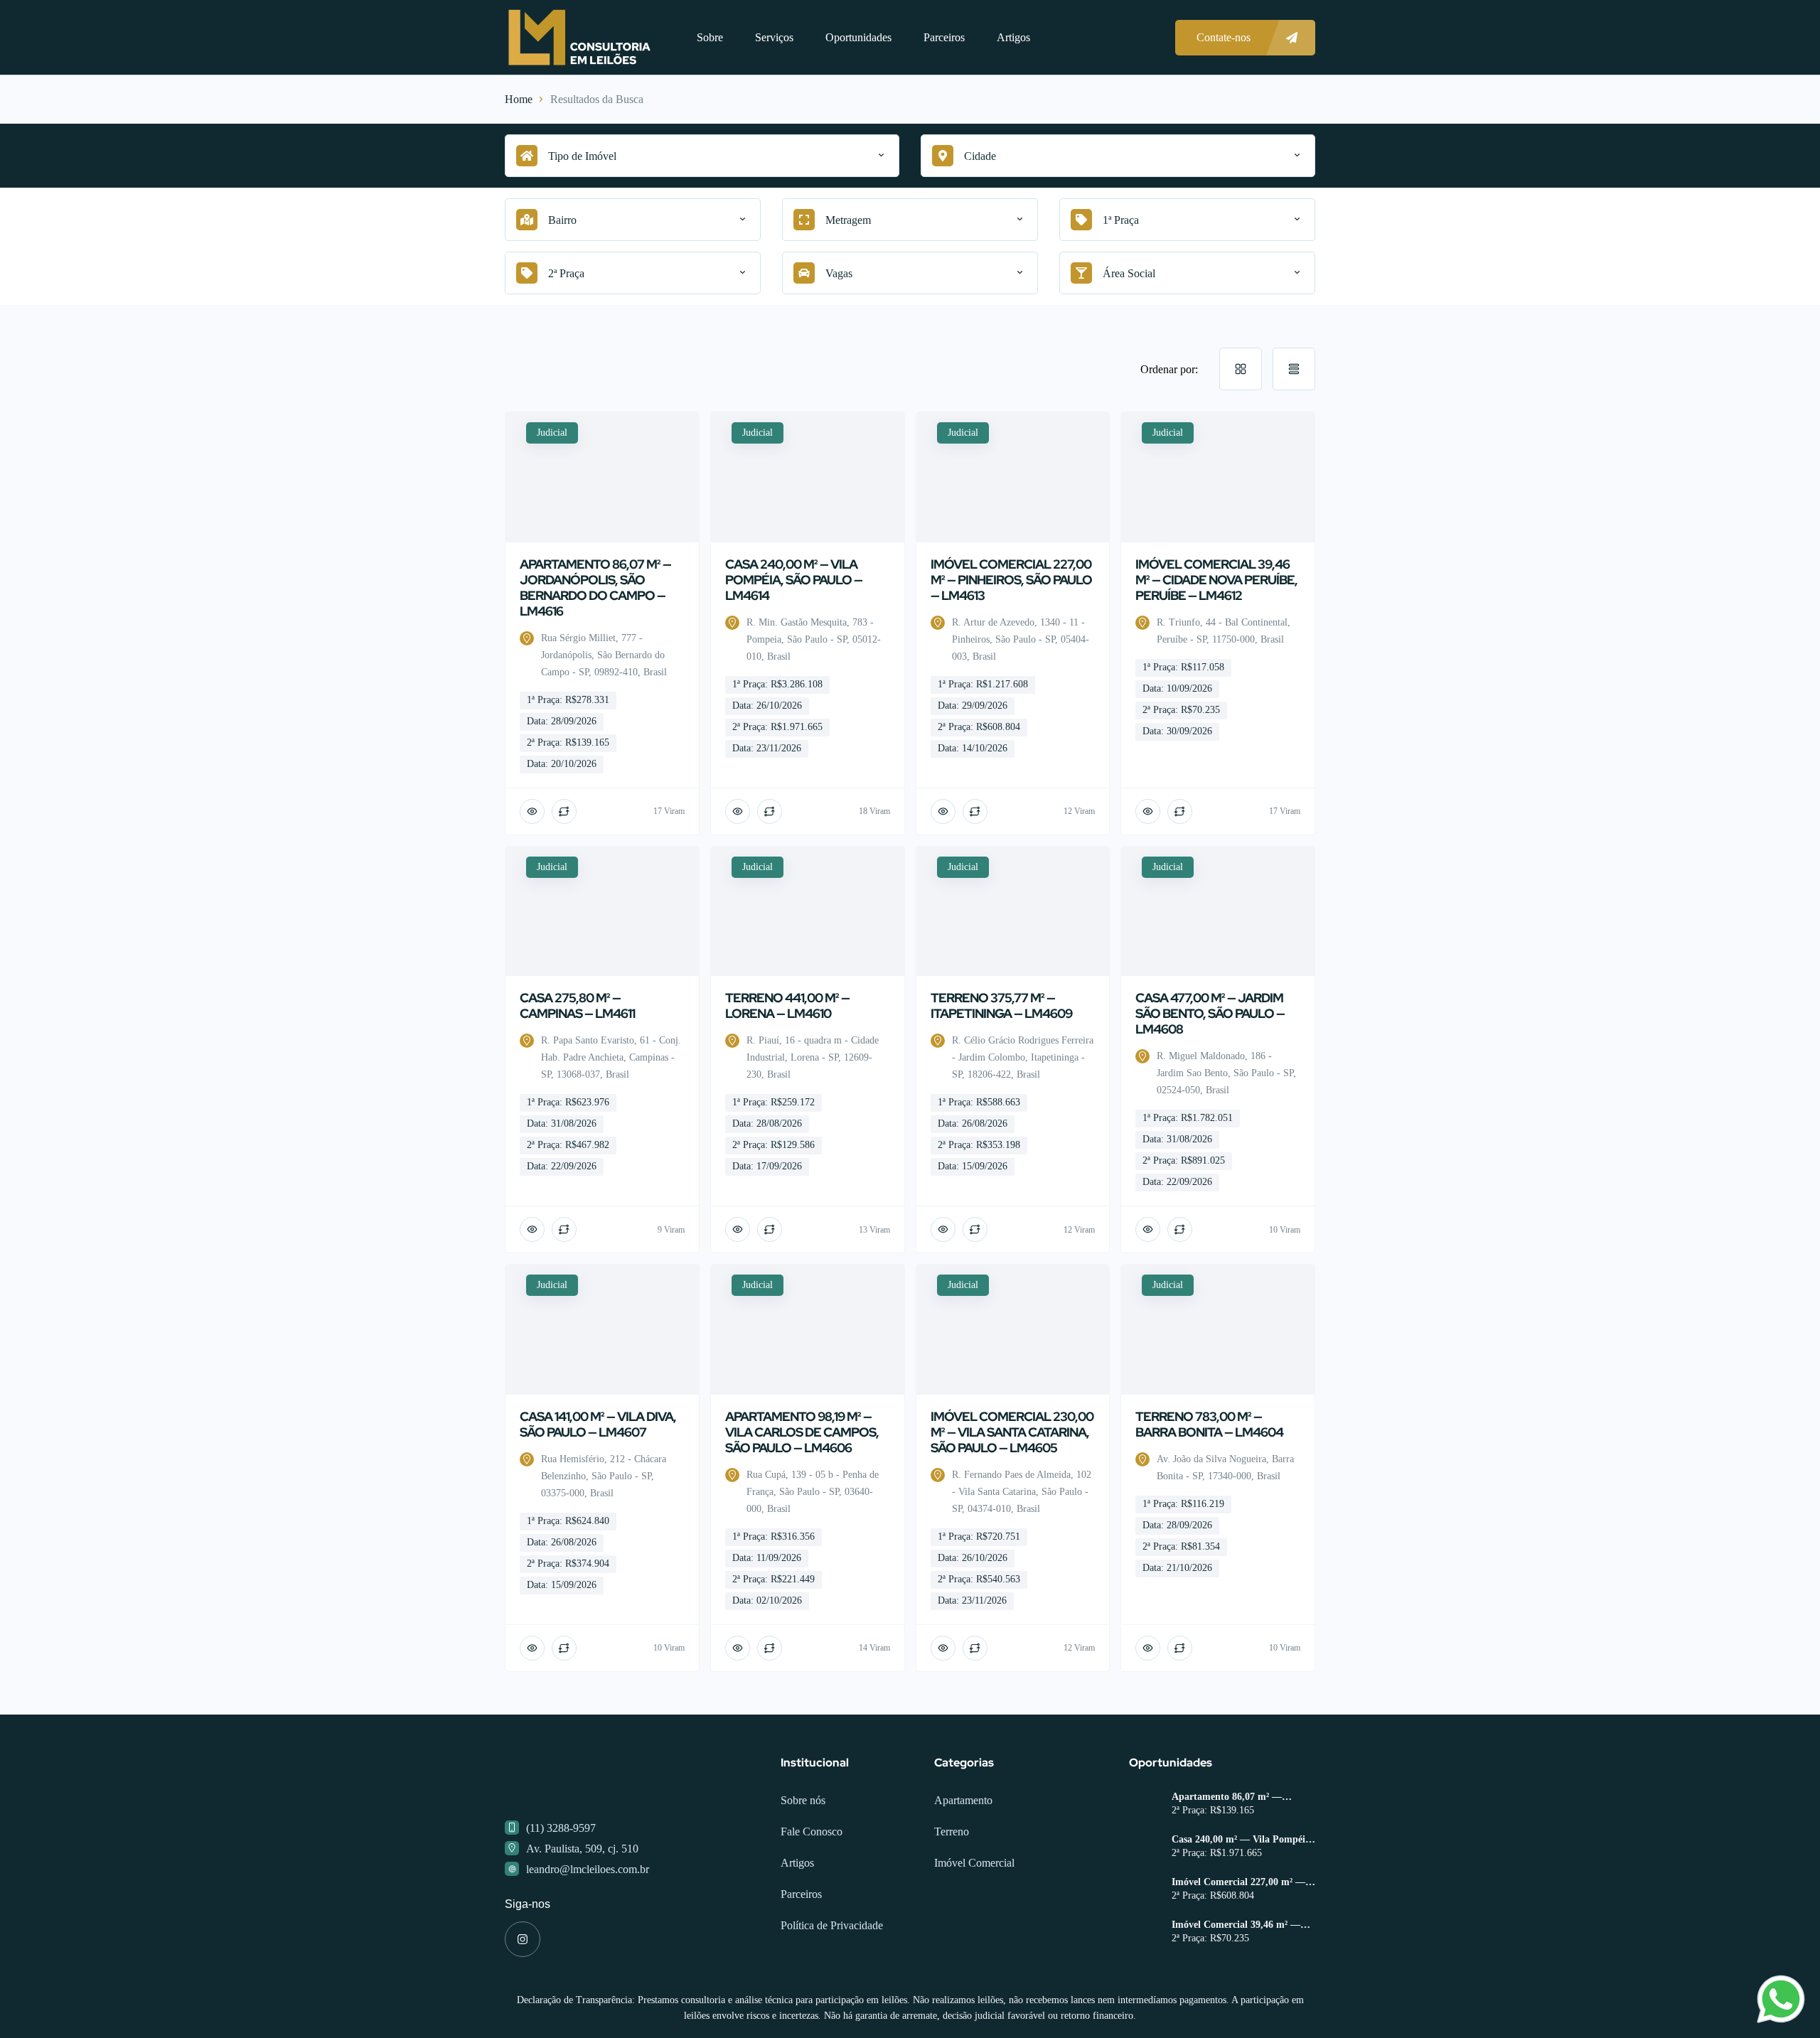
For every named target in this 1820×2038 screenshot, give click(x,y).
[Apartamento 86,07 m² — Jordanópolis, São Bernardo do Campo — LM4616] (1145, 1806)
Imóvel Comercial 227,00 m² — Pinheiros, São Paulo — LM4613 (1242, 1882)
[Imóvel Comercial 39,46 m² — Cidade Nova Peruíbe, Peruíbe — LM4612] (1145, 1934)
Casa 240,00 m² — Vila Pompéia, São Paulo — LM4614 (1242, 1840)
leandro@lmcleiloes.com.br (588, 1869)
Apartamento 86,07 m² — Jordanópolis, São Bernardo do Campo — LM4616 (1238, 1797)
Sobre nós (803, 1800)
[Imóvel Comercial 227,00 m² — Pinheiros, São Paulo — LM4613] (1145, 1891)
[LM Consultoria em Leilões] (579, 37)
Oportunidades (858, 37)
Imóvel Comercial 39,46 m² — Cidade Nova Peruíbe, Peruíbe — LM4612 (1243, 1925)
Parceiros (944, 37)
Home (519, 99)
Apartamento (963, 1800)
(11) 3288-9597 (561, 1828)
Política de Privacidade (832, 1925)
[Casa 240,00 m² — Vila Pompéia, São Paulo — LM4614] (1145, 1849)
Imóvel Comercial (974, 1863)
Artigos (1013, 37)
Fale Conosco (812, 1831)
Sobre (710, 37)
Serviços (774, 37)
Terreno (952, 1831)
